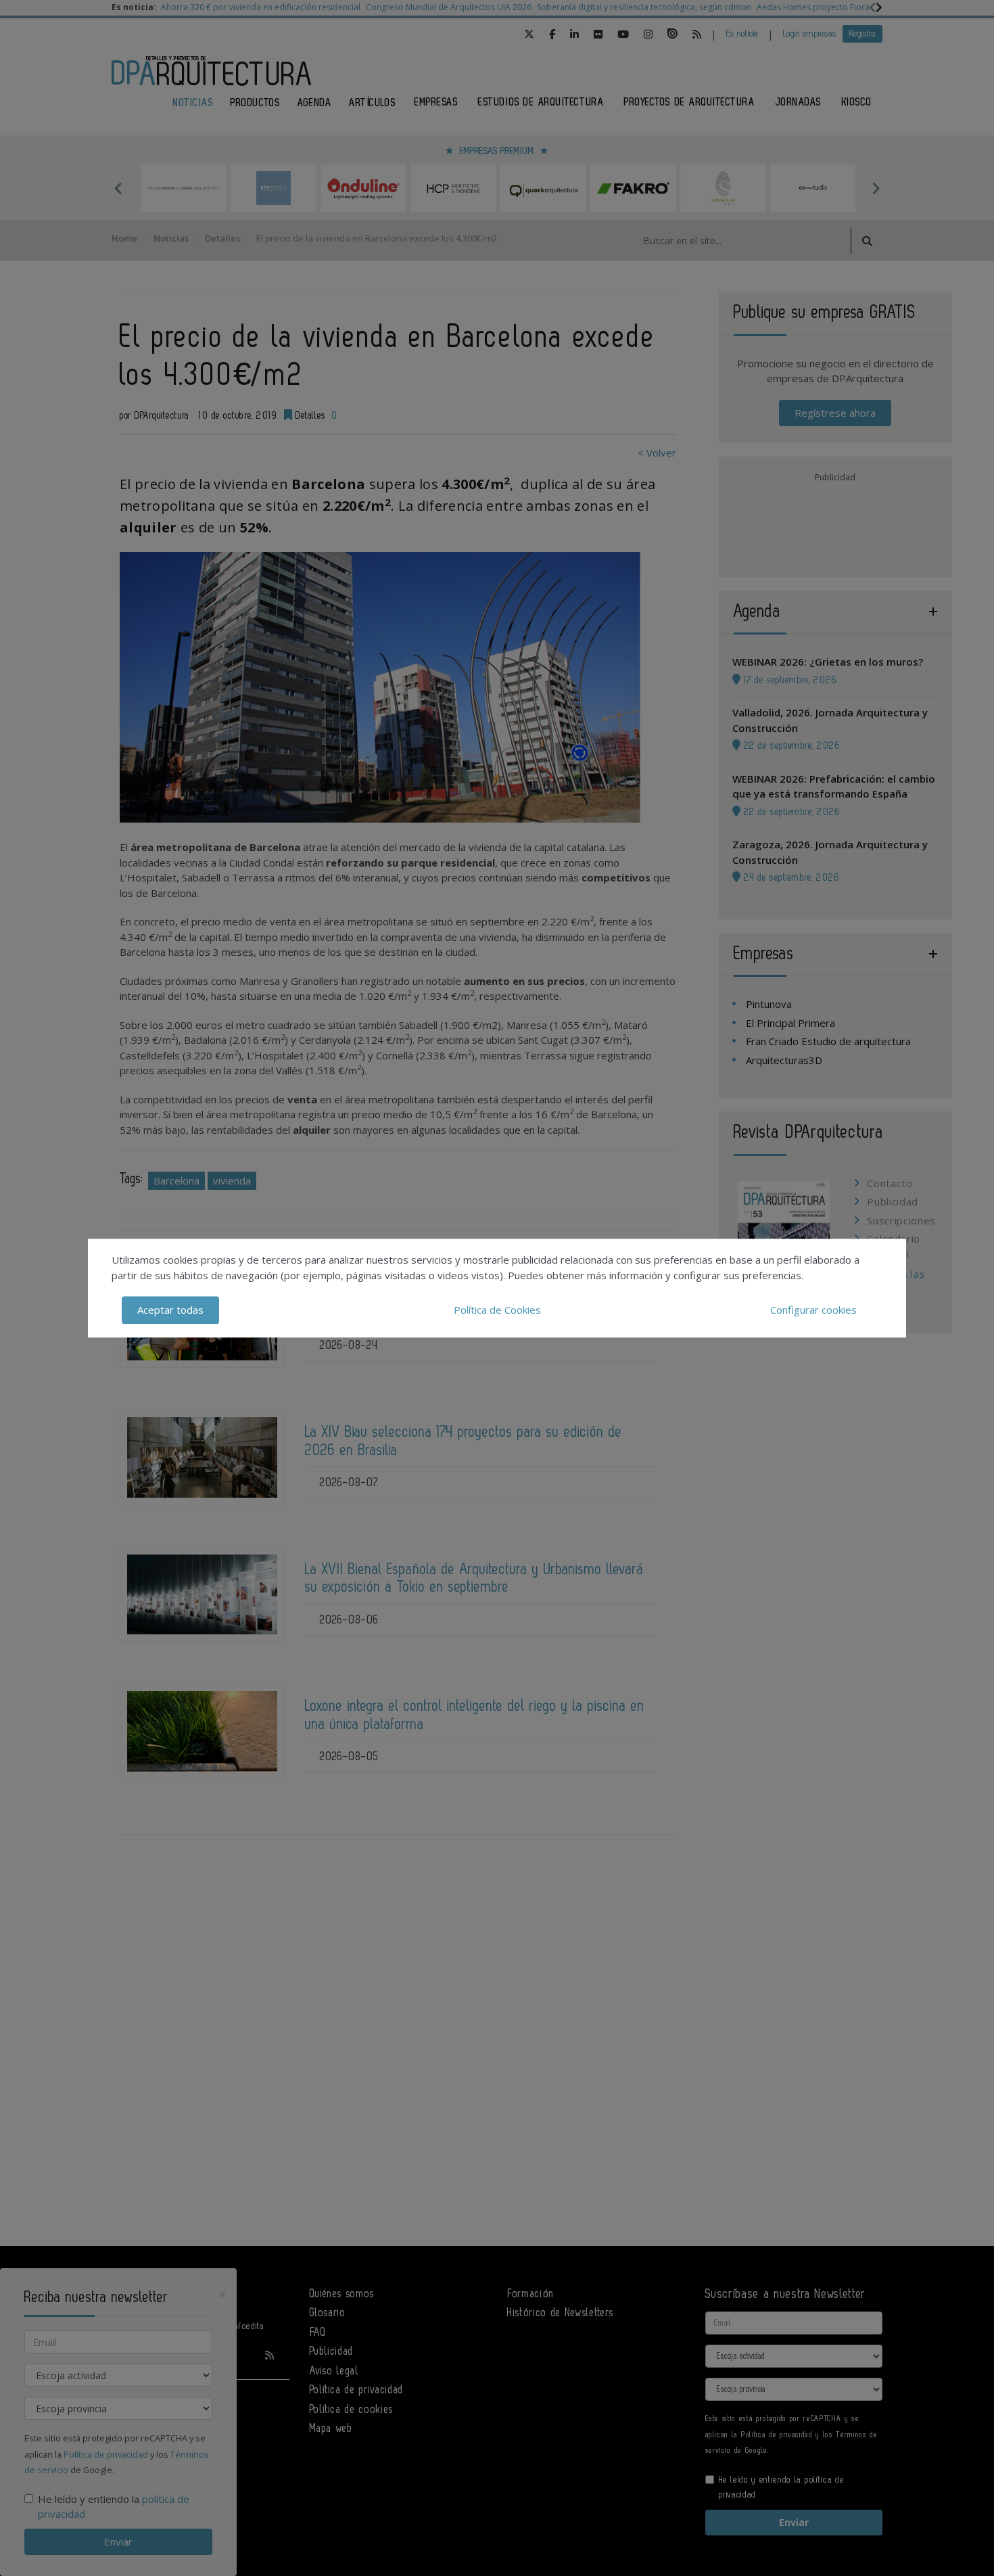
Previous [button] (118, 188)
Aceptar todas (170, 1310)
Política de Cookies (497, 1310)
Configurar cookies (813, 1310)
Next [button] (876, 188)
